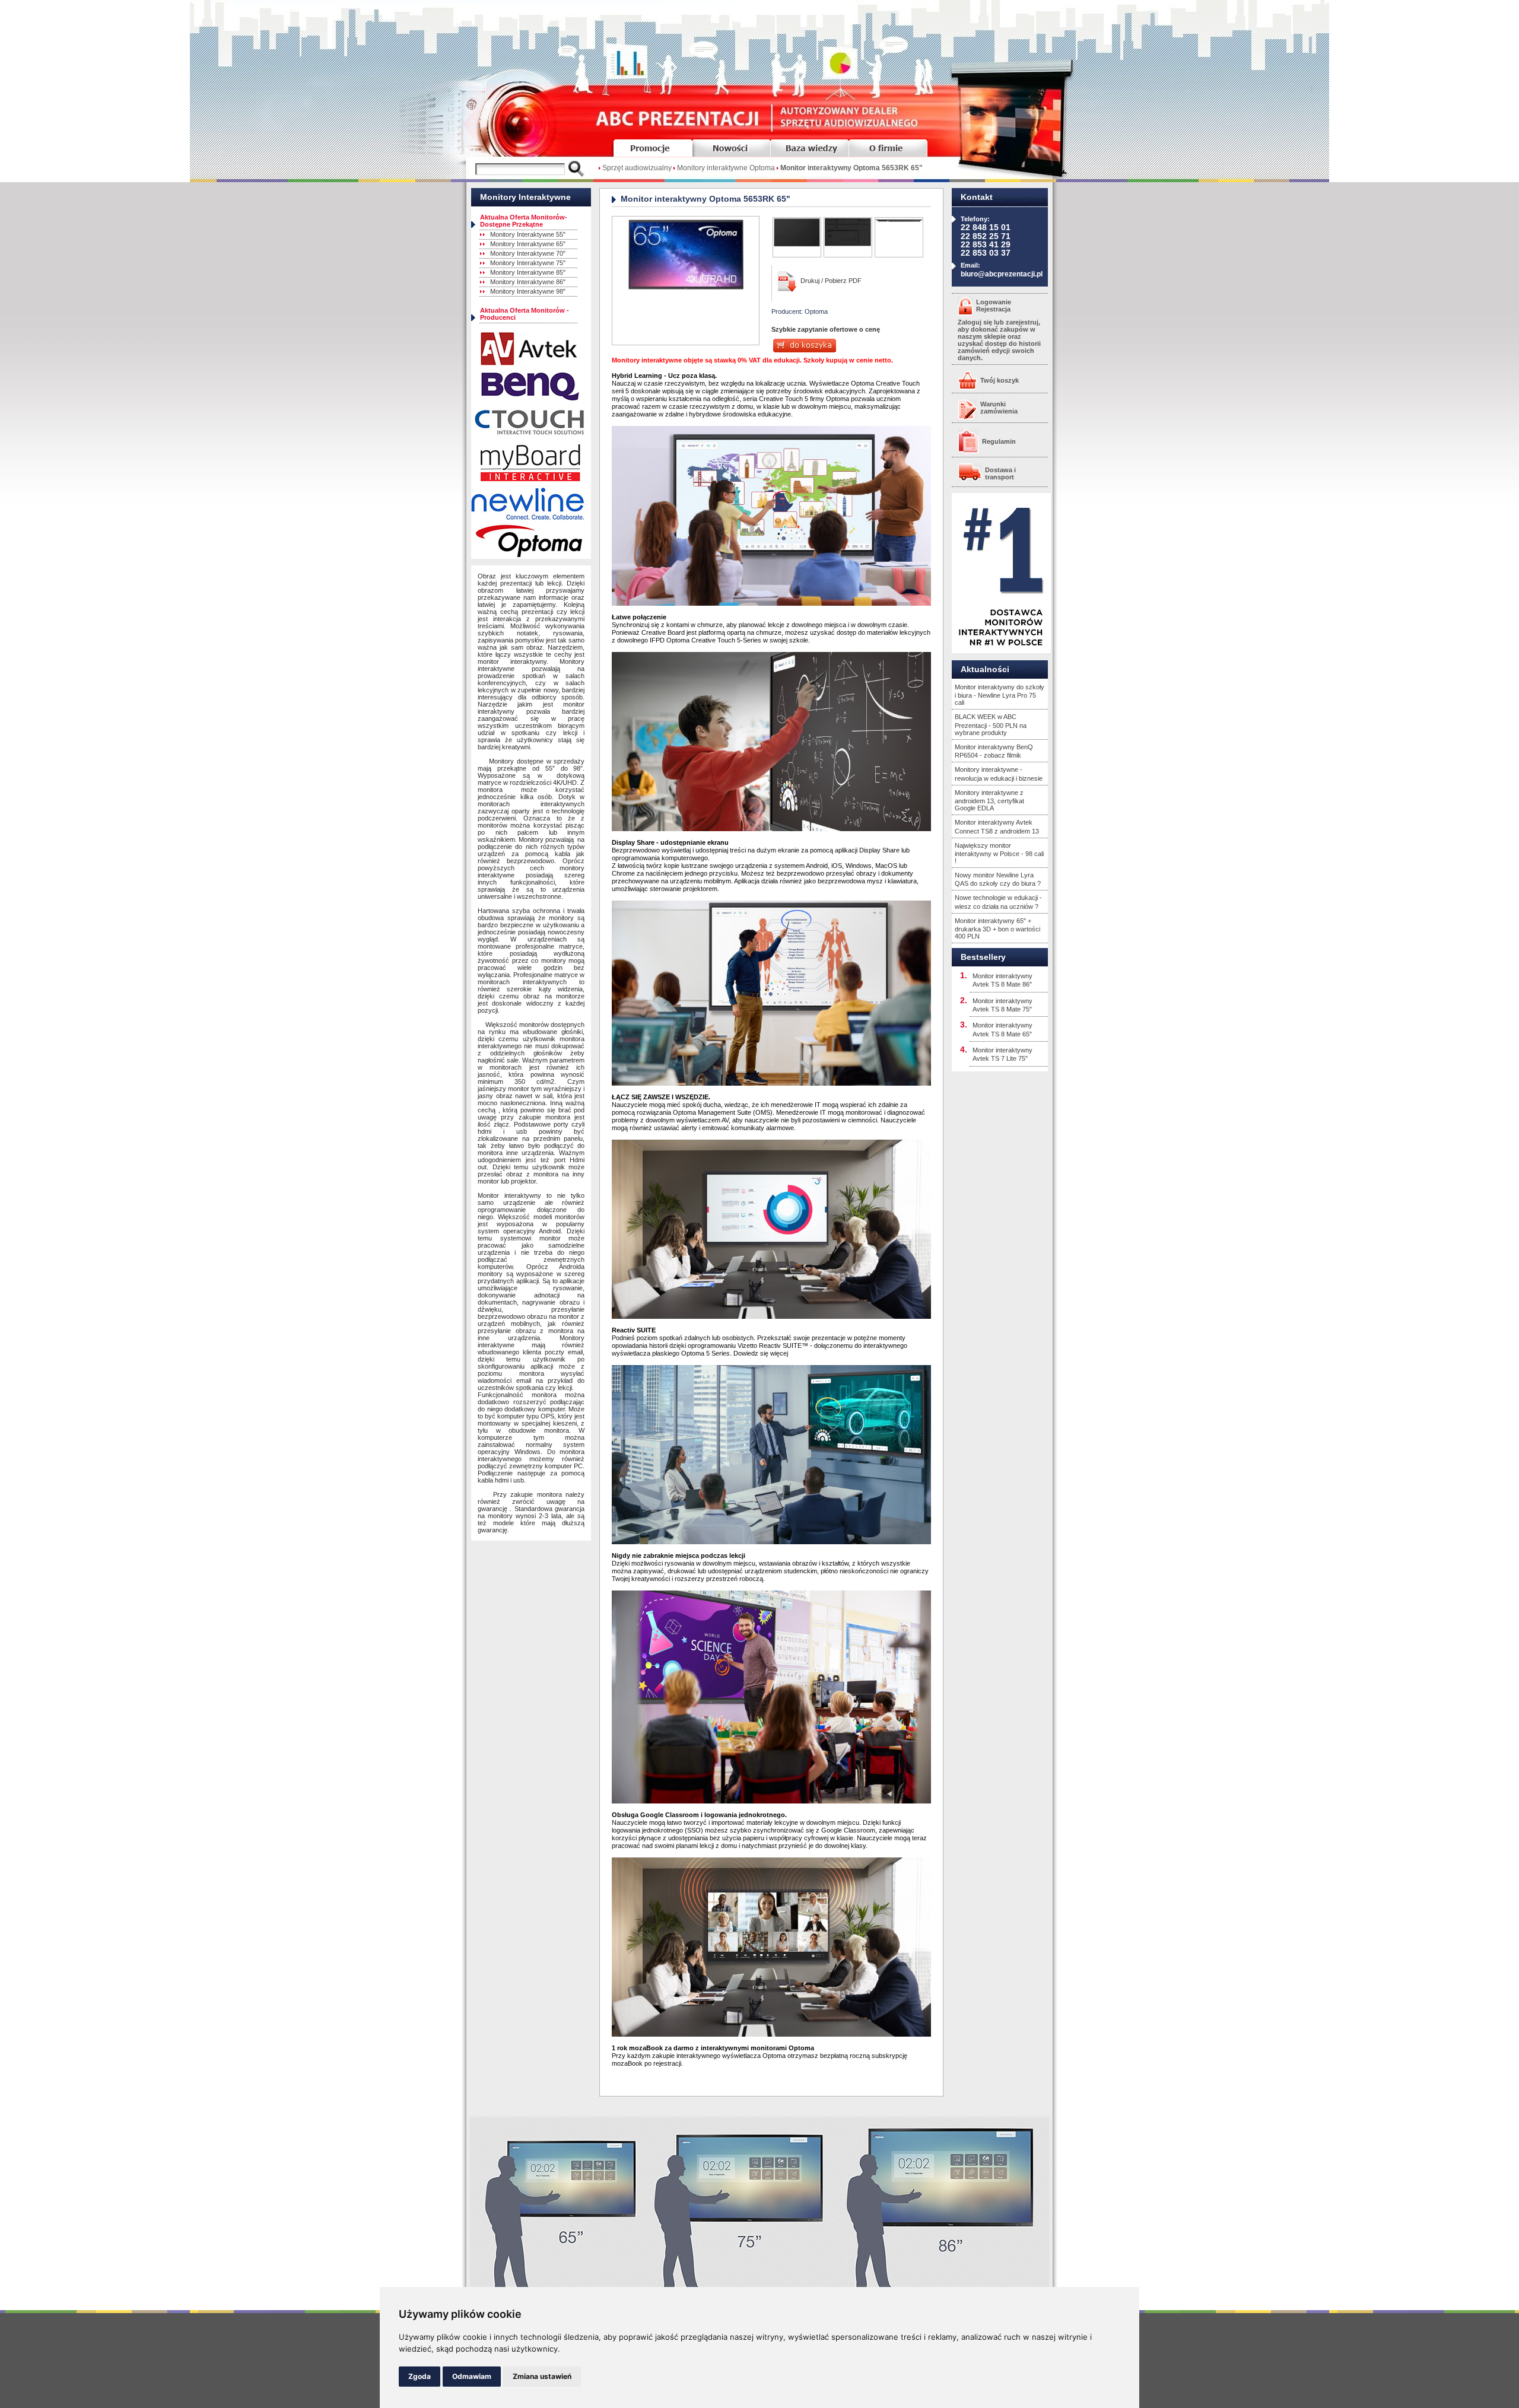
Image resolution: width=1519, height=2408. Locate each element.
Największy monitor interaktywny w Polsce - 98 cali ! (999, 853)
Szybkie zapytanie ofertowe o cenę (826, 329)
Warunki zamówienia (999, 408)
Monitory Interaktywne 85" (528, 272)
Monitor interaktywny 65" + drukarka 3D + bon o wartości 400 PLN (997, 928)
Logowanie (994, 302)
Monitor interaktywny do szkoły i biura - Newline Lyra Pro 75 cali (1000, 695)
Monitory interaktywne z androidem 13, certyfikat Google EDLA (989, 800)
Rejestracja (993, 309)
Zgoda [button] (420, 2376)
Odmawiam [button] (472, 2376)
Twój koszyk (1000, 380)
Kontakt (977, 197)
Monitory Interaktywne (525, 197)
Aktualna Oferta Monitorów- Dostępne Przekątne (524, 221)
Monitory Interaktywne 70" (528, 253)
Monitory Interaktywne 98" (528, 291)
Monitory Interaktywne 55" (528, 234)
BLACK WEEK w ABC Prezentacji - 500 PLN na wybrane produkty (991, 724)
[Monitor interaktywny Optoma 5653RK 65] (686, 288)
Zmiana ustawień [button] (542, 2376)
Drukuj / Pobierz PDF (831, 281)
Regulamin (999, 441)
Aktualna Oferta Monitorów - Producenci (525, 314)
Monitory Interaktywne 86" (528, 282)
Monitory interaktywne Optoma (726, 168)
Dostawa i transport (1000, 473)
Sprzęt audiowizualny (637, 168)
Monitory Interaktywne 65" (528, 244)
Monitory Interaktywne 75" (528, 263)
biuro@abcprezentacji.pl (1002, 274)
